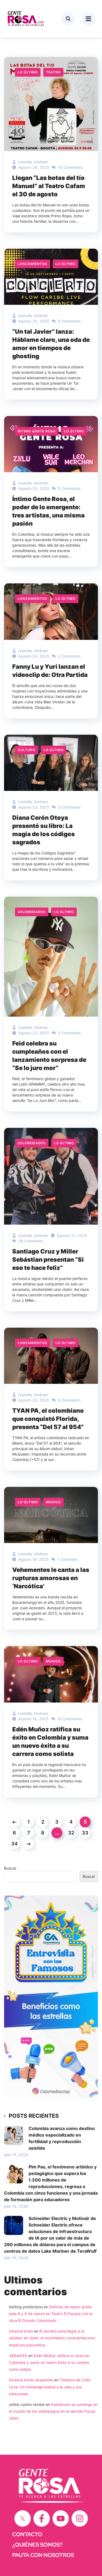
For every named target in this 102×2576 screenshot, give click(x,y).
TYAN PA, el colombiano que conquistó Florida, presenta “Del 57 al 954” (48, 1419)
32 (71, 1833)
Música (53, 1502)
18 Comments (69, 1719)
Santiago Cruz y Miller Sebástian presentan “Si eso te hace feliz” (48, 1260)
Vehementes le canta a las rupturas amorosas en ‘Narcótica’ (51, 1578)
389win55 (18, 2356)
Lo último (28, 72)
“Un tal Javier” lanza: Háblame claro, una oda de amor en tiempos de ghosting (51, 344)
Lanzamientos (33, 264)
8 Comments (69, 321)
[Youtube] (61, 2518)
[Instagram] (80, 2518)
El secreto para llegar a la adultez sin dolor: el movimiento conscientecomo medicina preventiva (52, 2338)
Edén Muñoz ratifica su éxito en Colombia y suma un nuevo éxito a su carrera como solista (50, 1742)
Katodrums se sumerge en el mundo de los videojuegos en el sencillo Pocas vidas (53, 2411)
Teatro (53, 72)
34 (14, 1844)
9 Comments (69, 1400)
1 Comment (67, 1559)
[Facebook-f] (42, 2518)
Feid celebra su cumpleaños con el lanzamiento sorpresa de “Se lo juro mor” (49, 1056)
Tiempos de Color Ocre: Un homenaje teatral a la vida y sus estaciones (50, 2387)
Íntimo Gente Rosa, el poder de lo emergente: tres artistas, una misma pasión (48, 511)
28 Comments (30, 1241)
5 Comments (69, 488)
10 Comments (70, 167)
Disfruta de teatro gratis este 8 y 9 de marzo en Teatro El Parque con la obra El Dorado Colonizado (51, 2314)
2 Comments (69, 656)
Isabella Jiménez (33, 162)
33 (85, 1833)
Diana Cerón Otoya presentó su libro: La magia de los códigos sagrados (44, 830)
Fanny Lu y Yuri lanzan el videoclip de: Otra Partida (50, 671)
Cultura (27, 750)
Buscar (10, 1868)
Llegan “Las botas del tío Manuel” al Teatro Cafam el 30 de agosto (49, 186)
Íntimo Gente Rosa (37, 431)
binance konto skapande (31, 2380)
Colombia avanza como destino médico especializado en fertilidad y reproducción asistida (62, 2138)
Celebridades (32, 912)
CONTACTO (27, 2534)
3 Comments (69, 807)
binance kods (21, 2331)
